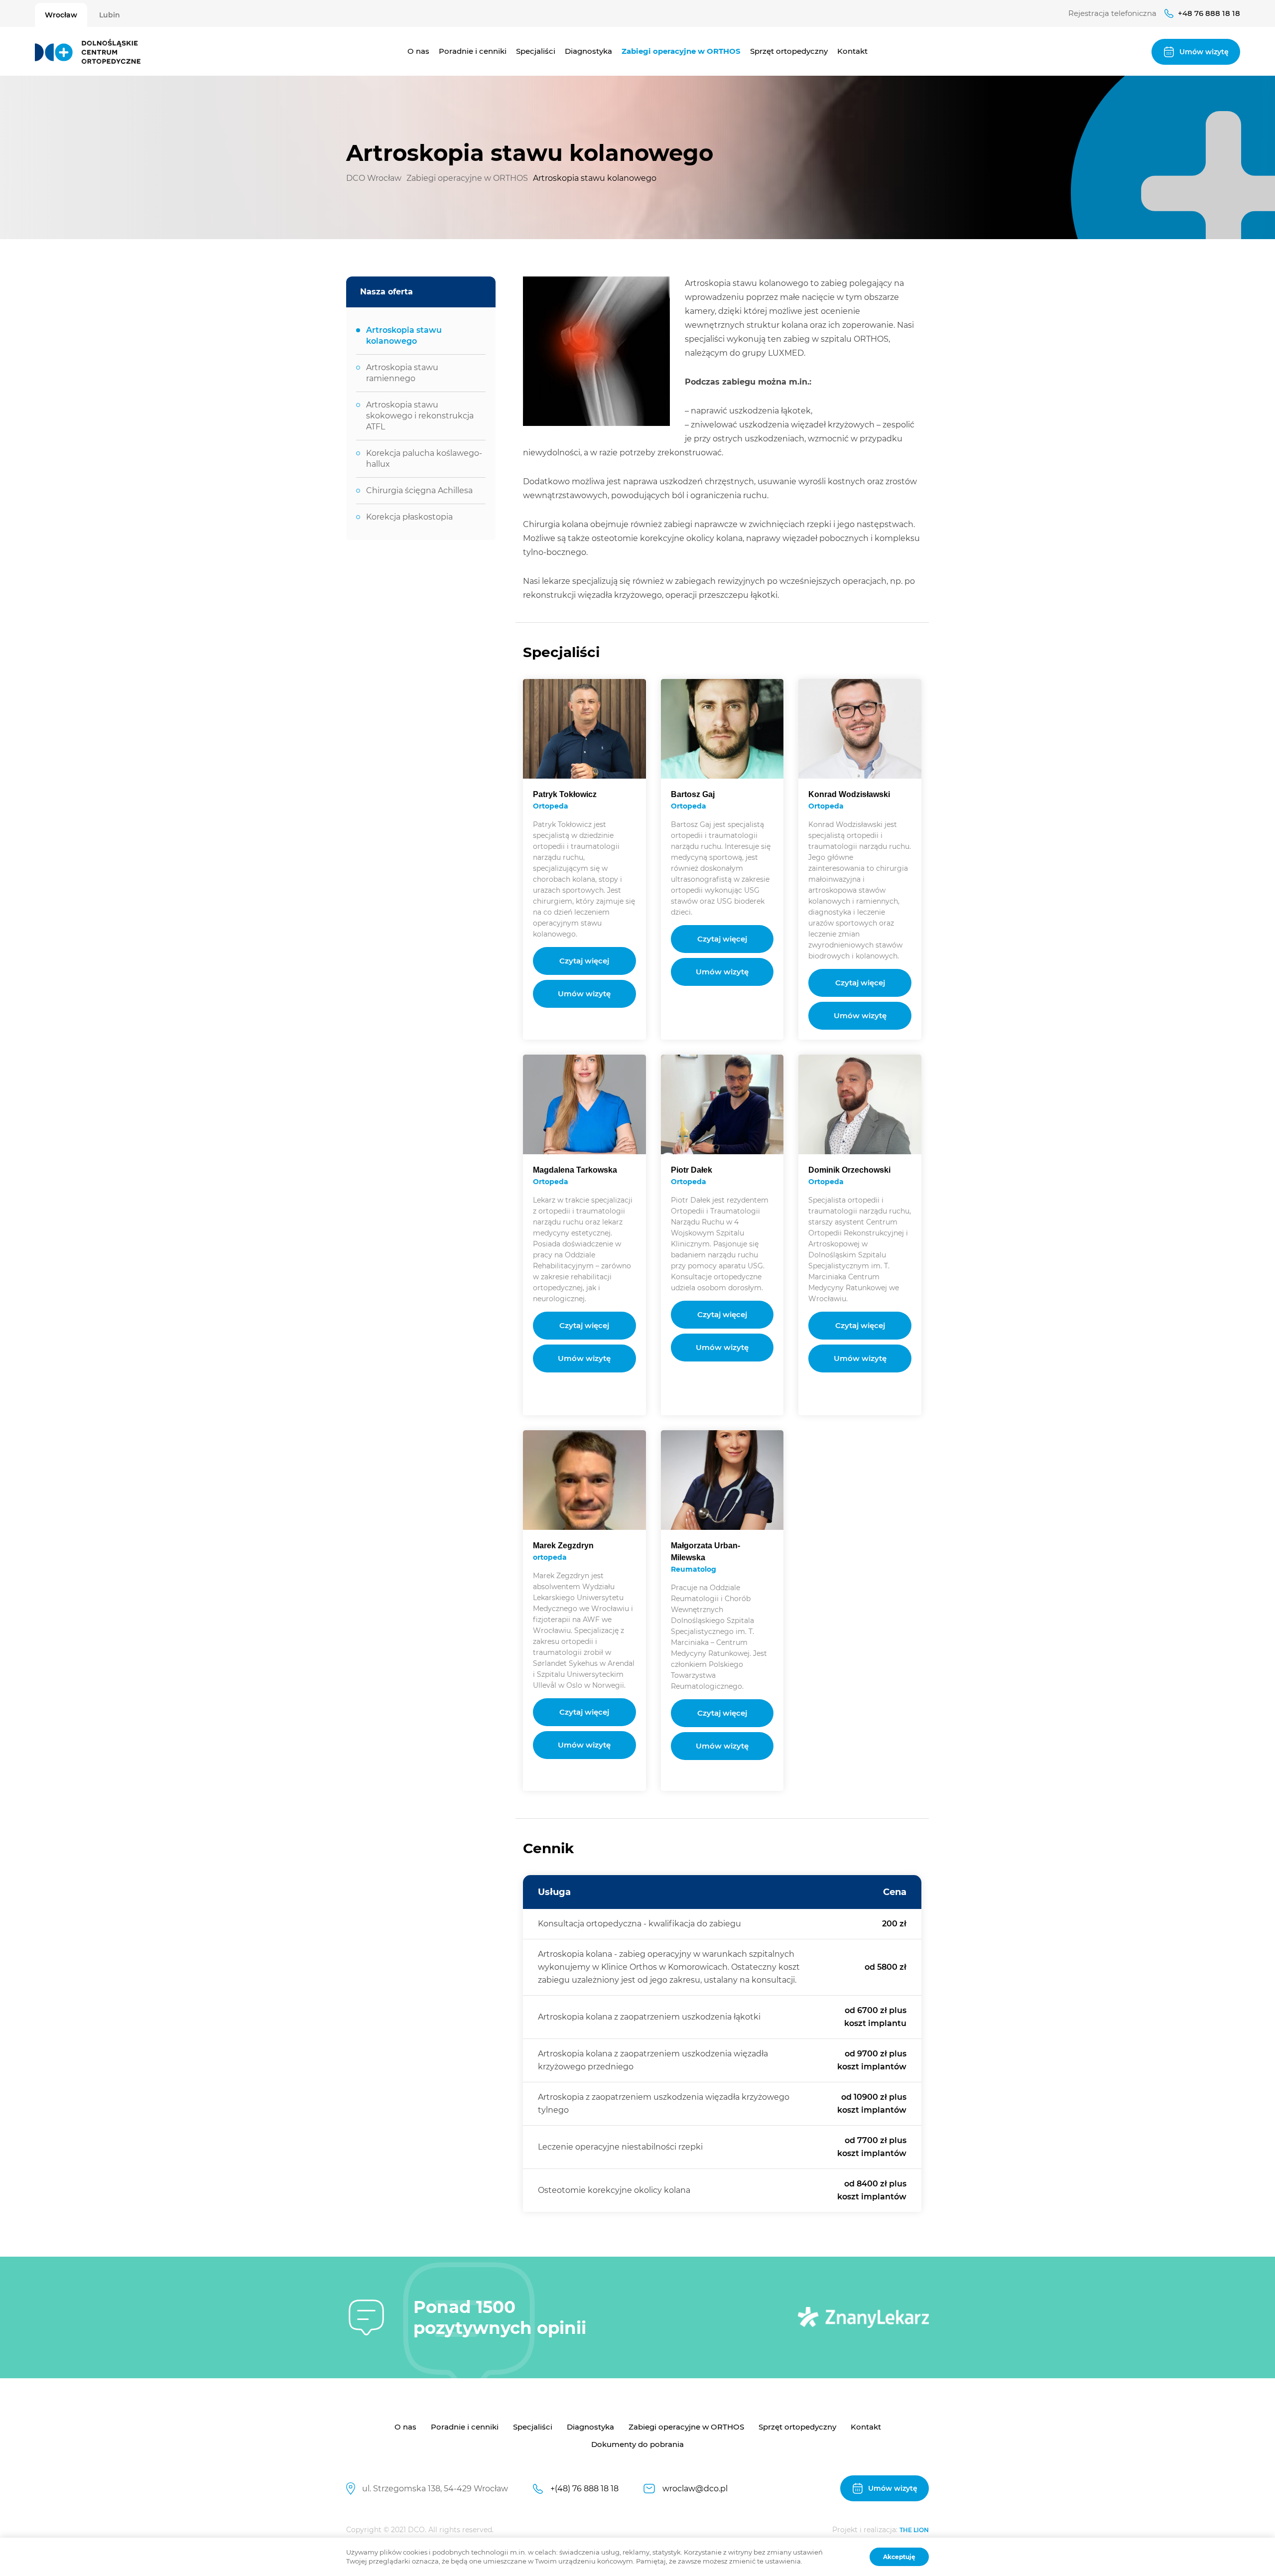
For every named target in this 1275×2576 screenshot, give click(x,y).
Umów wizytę (584, 994)
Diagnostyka (588, 51)
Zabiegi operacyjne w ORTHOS (681, 51)
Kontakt (852, 51)
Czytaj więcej (584, 961)
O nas (418, 51)
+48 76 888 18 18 (1209, 13)
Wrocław (61, 15)
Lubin (110, 15)
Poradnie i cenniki (473, 51)
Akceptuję (899, 2557)
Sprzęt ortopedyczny (789, 51)
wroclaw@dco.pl (695, 2489)
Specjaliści (536, 51)
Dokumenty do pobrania (637, 2444)
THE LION (914, 2530)
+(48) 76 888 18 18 (584, 2489)
